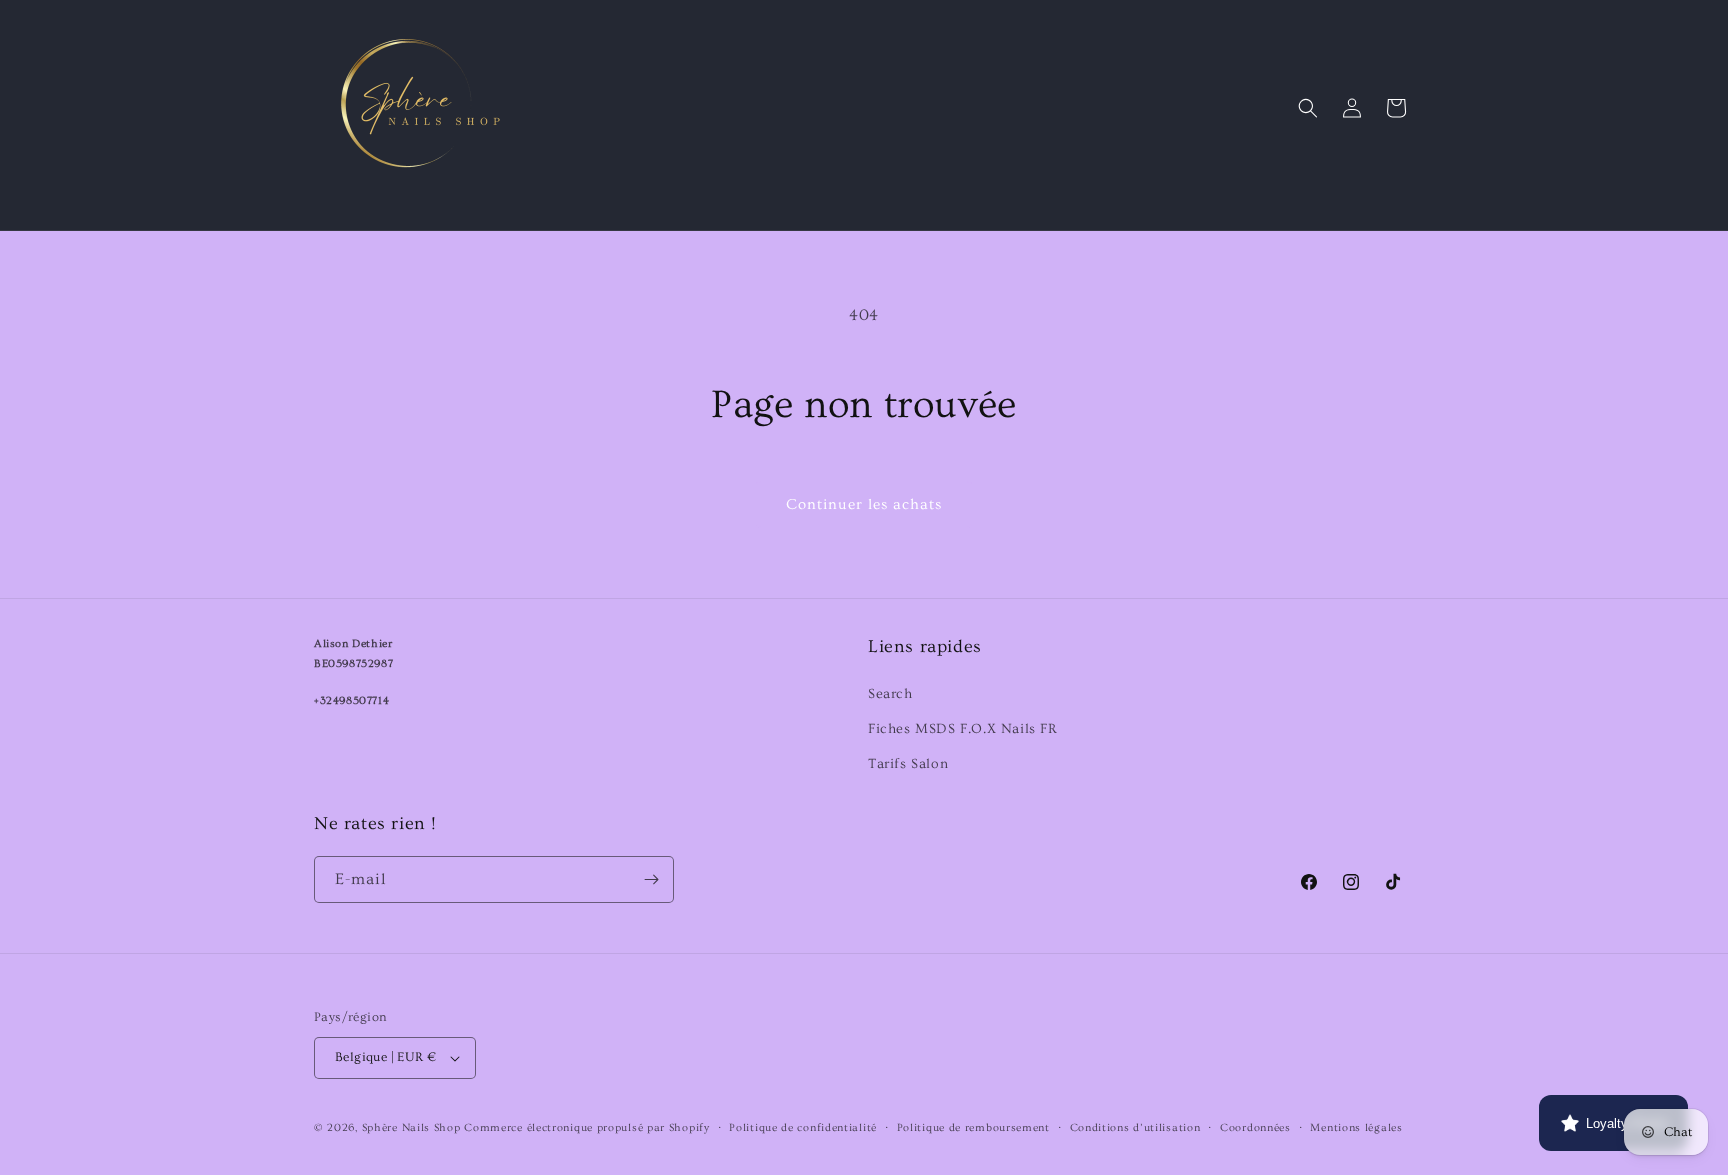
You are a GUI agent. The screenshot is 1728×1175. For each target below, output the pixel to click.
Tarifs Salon (908, 764)
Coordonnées (1255, 1127)
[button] (1308, 108)
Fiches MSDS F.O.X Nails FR (963, 729)
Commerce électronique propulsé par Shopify (586, 1127)
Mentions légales (1356, 1127)
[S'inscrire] (651, 879)
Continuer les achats (864, 504)
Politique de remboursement (973, 1127)
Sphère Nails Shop (411, 1127)
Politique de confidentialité (803, 1127)
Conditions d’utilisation (1135, 1127)
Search (890, 694)
